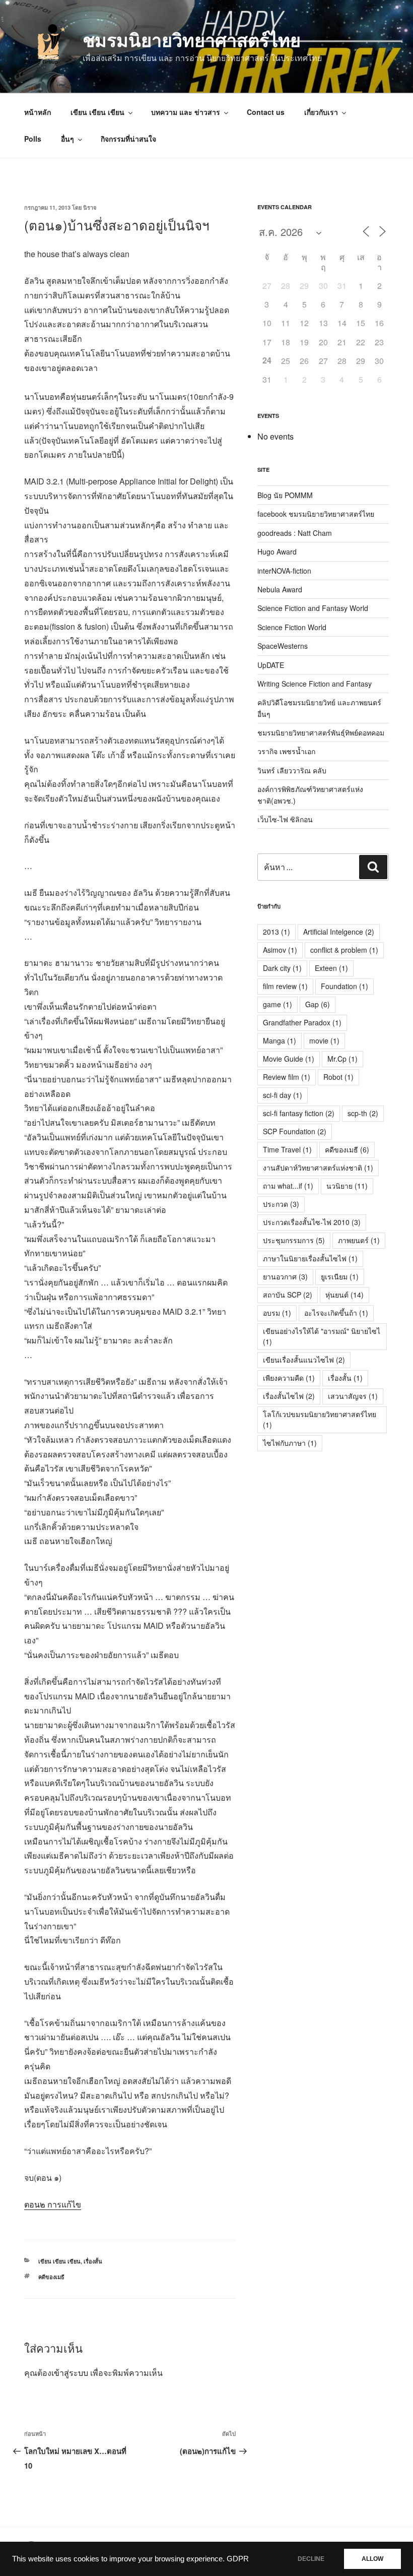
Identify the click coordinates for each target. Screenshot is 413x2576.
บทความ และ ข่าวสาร (186, 112)
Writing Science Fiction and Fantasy (315, 684)
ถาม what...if (288, 1186)
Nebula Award (280, 589)
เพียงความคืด (289, 1378)
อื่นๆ (67, 139)
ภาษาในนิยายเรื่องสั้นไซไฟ (310, 1258)
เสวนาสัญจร (353, 1396)
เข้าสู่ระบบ (70, 2373)
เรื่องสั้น (93, 2261)
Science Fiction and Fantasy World (313, 608)
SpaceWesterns (283, 646)
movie (324, 1040)
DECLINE (311, 2559)
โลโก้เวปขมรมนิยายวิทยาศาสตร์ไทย (320, 1419)
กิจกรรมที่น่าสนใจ (128, 139)
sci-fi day (283, 1095)
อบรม (277, 1313)
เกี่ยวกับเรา (321, 112)
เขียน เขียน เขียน (97, 112)
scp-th (363, 1113)
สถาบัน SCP (288, 1295)
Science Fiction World (292, 627)
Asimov (280, 950)
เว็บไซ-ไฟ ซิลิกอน (285, 819)
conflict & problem (344, 950)
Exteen (331, 968)
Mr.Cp (342, 1059)
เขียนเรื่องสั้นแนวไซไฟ (304, 1360)
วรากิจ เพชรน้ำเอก (286, 751)
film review (285, 986)
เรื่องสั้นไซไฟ (289, 1396)
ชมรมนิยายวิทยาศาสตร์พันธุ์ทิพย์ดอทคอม (321, 732)
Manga (280, 1040)
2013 (277, 932)
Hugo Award (277, 551)
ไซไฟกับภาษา (290, 1443)
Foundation (345, 986)
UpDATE (271, 665)
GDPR (238, 2559)
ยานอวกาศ (285, 1276)
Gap (318, 1004)
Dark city (282, 968)
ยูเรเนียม (340, 1276)
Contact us (266, 112)
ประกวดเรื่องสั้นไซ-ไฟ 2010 (312, 1222)
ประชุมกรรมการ (294, 1240)
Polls (33, 139)
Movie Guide (289, 1059)
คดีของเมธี (51, 2277)
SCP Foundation (295, 1131)
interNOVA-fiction (284, 571)
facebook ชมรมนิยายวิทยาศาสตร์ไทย (316, 514)
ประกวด (281, 1204)
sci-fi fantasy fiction (299, 1113)
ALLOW (372, 2559)
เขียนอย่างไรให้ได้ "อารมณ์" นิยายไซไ (322, 1336)
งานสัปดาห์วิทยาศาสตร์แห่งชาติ (318, 1168)
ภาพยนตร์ (359, 1240)
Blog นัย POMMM (285, 495)
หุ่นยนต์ (345, 1295)
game (278, 1004)
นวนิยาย (347, 1186)
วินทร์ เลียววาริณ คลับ (292, 770)
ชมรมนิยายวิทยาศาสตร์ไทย (192, 39)
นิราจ (90, 207)
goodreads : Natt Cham (295, 533)
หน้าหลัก (38, 112)
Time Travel (287, 1149)
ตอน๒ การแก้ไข (53, 2204)
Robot (338, 1077)
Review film (287, 1077)
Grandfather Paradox (302, 1022)
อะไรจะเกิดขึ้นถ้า (336, 1313)
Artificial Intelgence (339, 932)
